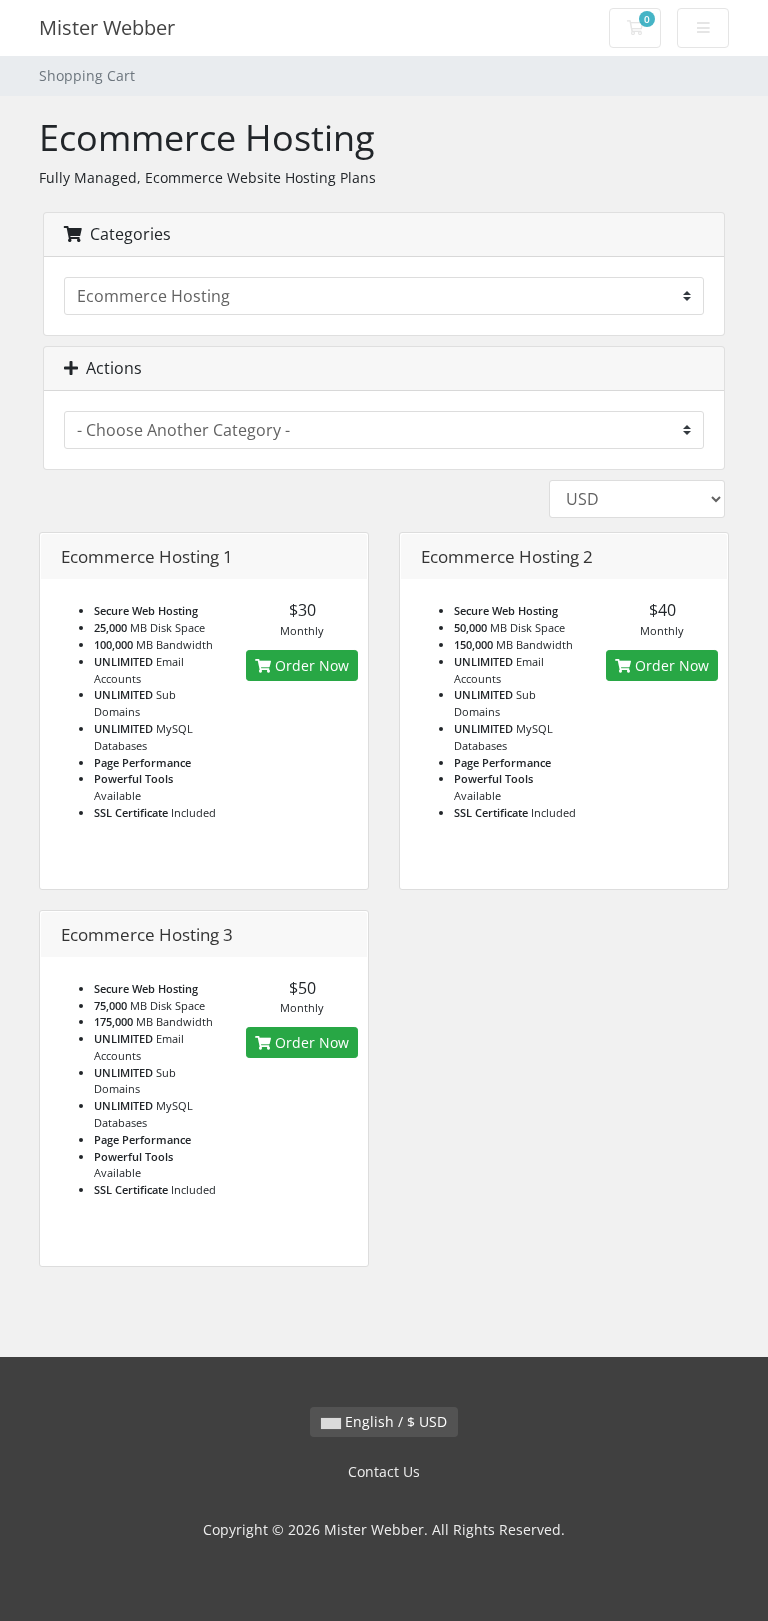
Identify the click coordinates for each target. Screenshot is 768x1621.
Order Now (310, 665)
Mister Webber (107, 27)
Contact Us (384, 1471)
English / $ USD (394, 1421)
